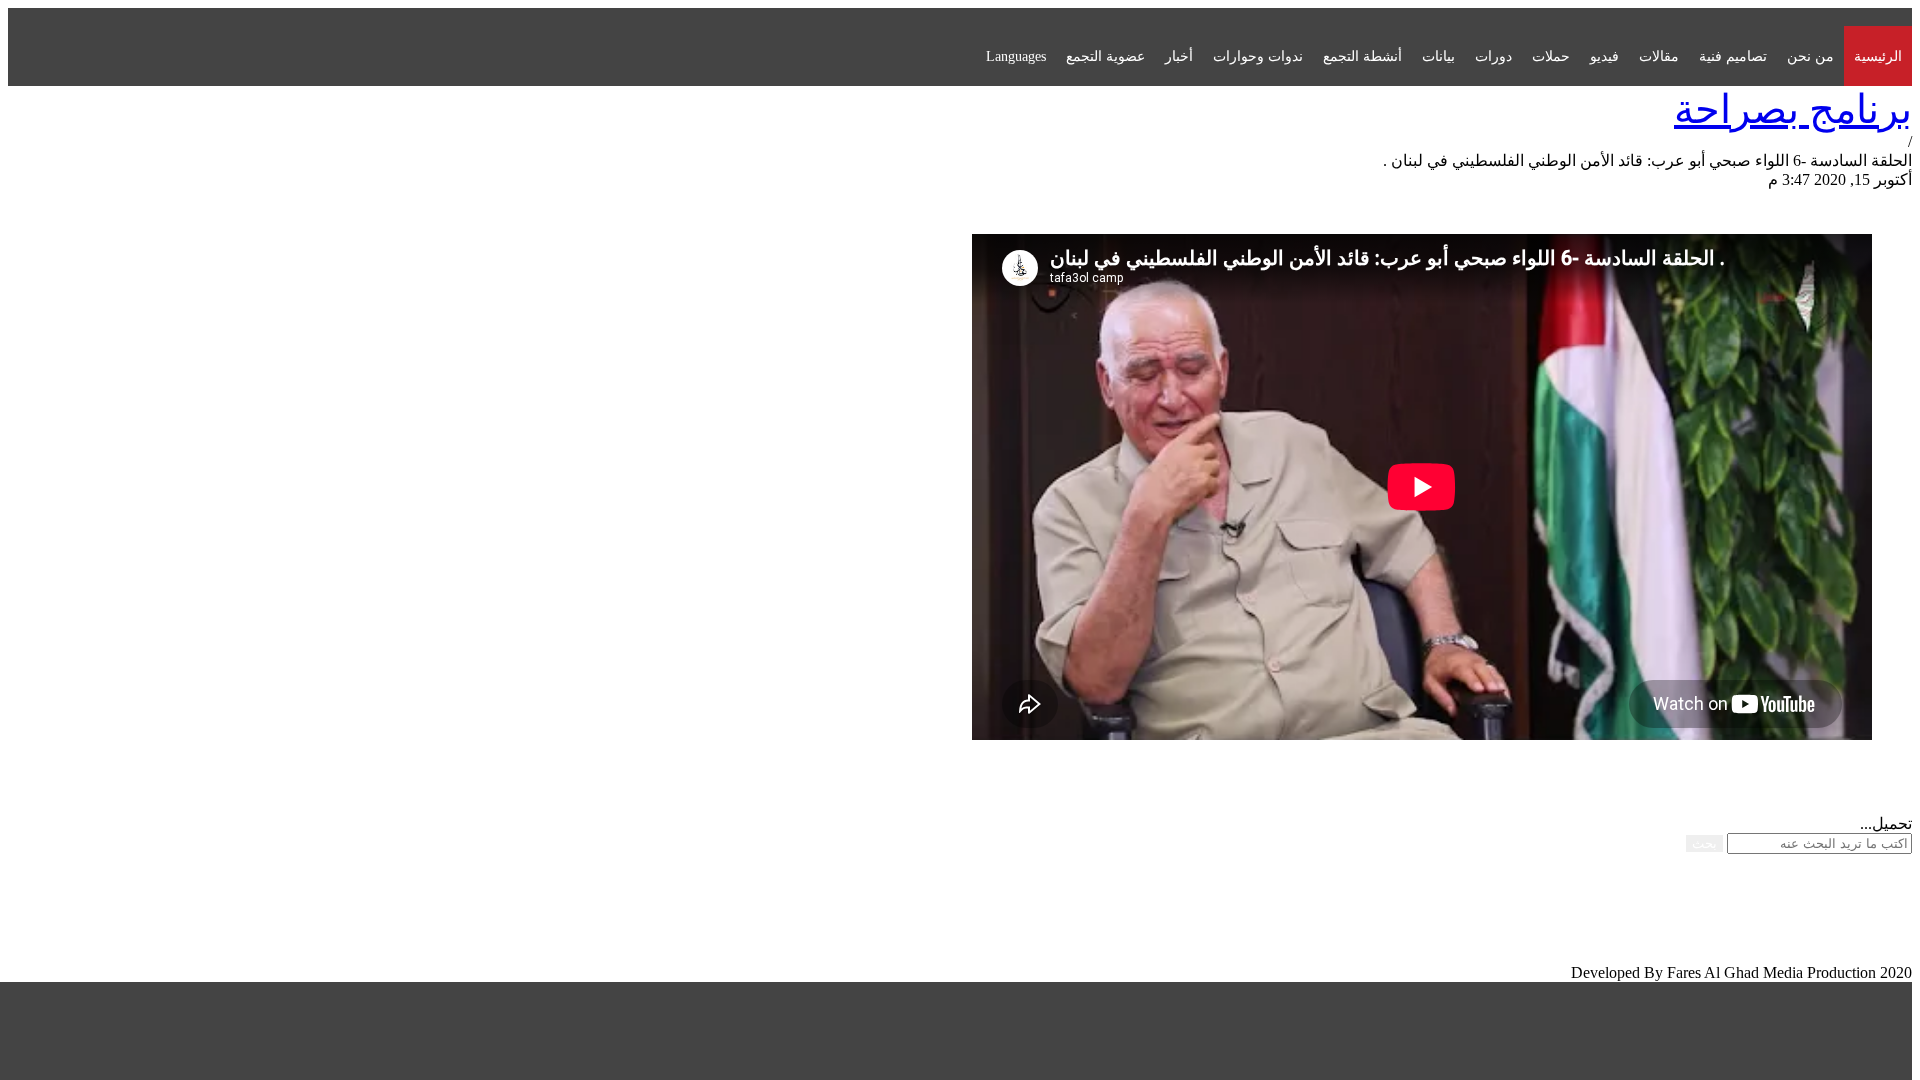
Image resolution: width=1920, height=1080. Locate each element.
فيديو (1604, 56)
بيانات (1438, 56)
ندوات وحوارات (1258, 56)
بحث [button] (1704, 843)
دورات (1493, 56)
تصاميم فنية (1733, 56)
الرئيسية (1878, 56)
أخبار (1179, 56)
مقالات (1659, 56)
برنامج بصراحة (1793, 109)
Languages (1016, 56)
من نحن (1810, 56)
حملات (1551, 56)
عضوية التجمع (1105, 56)
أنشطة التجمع (1362, 56)
